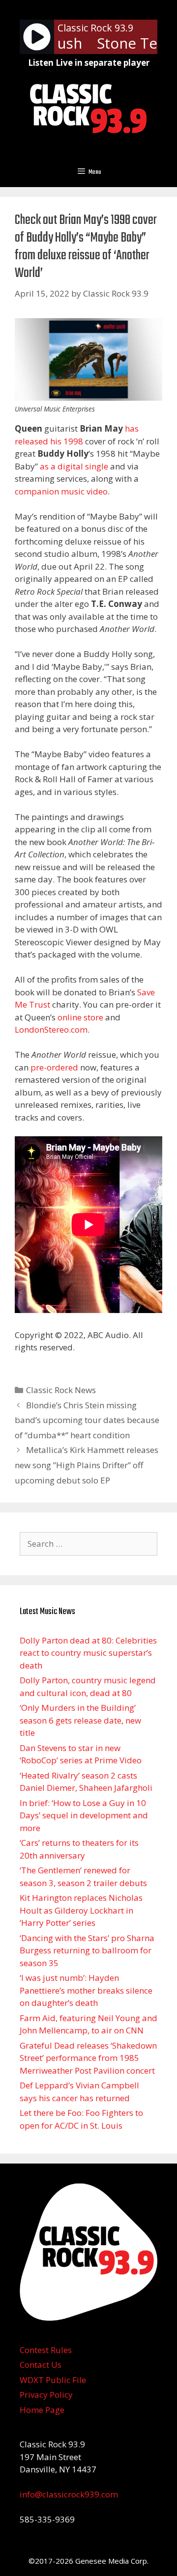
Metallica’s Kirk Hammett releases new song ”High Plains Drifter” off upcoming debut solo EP (87, 1465)
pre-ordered (54, 1067)
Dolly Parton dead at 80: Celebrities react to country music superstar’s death (88, 1653)
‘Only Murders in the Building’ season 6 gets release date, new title (80, 1720)
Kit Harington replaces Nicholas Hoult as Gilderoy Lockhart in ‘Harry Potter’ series (81, 1910)
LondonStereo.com (51, 1029)
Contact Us (41, 2365)
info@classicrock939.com (69, 2494)
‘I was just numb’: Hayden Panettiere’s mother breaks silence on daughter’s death (86, 1990)
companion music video (61, 491)
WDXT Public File (53, 2380)
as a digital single (74, 466)
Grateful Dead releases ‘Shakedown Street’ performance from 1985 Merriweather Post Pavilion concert (88, 2058)
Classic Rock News (61, 1390)
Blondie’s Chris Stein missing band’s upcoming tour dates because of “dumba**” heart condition (87, 1420)
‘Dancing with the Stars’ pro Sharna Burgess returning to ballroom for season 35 (87, 1950)
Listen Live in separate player (89, 63)
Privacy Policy (46, 2395)
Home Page (42, 2410)
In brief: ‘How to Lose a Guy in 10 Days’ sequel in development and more (84, 1815)
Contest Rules (46, 2350)
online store (80, 1017)
